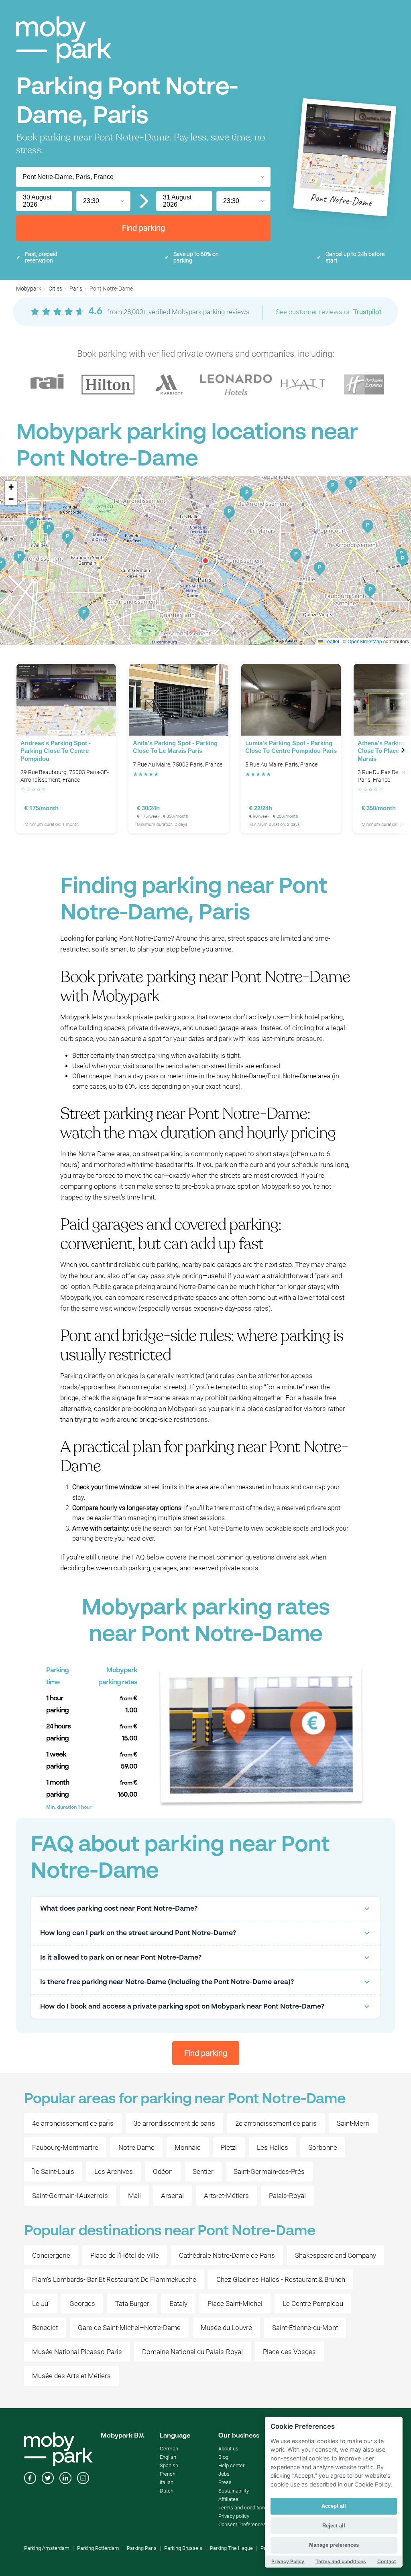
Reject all (334, 2526)
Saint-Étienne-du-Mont (305, 2328)
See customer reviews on (329, 312)
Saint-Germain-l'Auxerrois (70, 2196)
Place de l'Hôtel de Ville (125, 2255)
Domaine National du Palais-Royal (192, 2352)
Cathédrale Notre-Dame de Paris (227, 2255)
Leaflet (331, 641)
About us (228, 2449)
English (168, 2457)
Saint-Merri (353, 2123)
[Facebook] (30, 2479)
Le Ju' (41, 2304)
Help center (231, 2465)
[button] (205, 561)
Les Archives (114, 2171)
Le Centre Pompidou (313, 2304)
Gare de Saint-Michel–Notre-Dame (129, 2328)
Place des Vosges (289, 2352)
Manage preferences (334, 2545)
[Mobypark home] (64, 40)
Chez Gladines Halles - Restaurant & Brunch (281, 2279)
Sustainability (234, 2491)
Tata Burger (132, 2304)
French (168, 2474)
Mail (134, 2196)
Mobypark (29, 289)
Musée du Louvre (226, 2328)
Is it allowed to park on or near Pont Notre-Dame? (121, 1958)
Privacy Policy (288, 2561)
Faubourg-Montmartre (65, 2147)
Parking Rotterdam (98, 2548)
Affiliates (228, 2499)
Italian (167, 2482)
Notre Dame (136, 2147)
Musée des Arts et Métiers (71, 2376)
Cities (55, 289)
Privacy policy (234, 2516)
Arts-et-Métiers (226, 2196)
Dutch (167, 2491)
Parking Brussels (183, 2548)
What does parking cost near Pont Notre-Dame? (119, 1909)
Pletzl (229, 2147)
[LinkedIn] (65, 2479)
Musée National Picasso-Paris (77, 2352)
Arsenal (172, 2196)
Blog (223, 2457)
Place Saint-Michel (235, 2304)
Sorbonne (323, 2147)
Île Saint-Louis (53, 2171)
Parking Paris (142, 2548)
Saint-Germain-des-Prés (269, 2171)
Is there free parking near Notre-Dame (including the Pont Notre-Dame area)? (167, 1982)
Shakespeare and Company (336, 2255)
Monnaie (188, 2147)
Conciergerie (51, 2255)
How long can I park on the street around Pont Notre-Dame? (138, 1933)
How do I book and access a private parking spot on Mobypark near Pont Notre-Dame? (182, 2007)
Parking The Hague (231, 2548)
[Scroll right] (403, 750)
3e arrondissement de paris (174, 2123)
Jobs (224, 2474)
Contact (387, 2561)
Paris (76, 289)
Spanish (169, 2465)
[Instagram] (83, 2479)
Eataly (178, 2304)
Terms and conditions (243, 2508)
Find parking (143, 228)
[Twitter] (48, 2479)
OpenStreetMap (365, 641)
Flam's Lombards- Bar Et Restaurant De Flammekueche (114, 2279)
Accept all (334, 2506)
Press (225, 2482)
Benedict (45, 2328)
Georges (82, 2304)
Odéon (163, 2171)
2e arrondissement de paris (276, 2123)
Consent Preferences (242, 2524)
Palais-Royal (287, 2196)
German (169, 2449)
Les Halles (273, 2147)
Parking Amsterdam (47, 2548)
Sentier (203, 2171)
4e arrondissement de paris (73, 2123)
